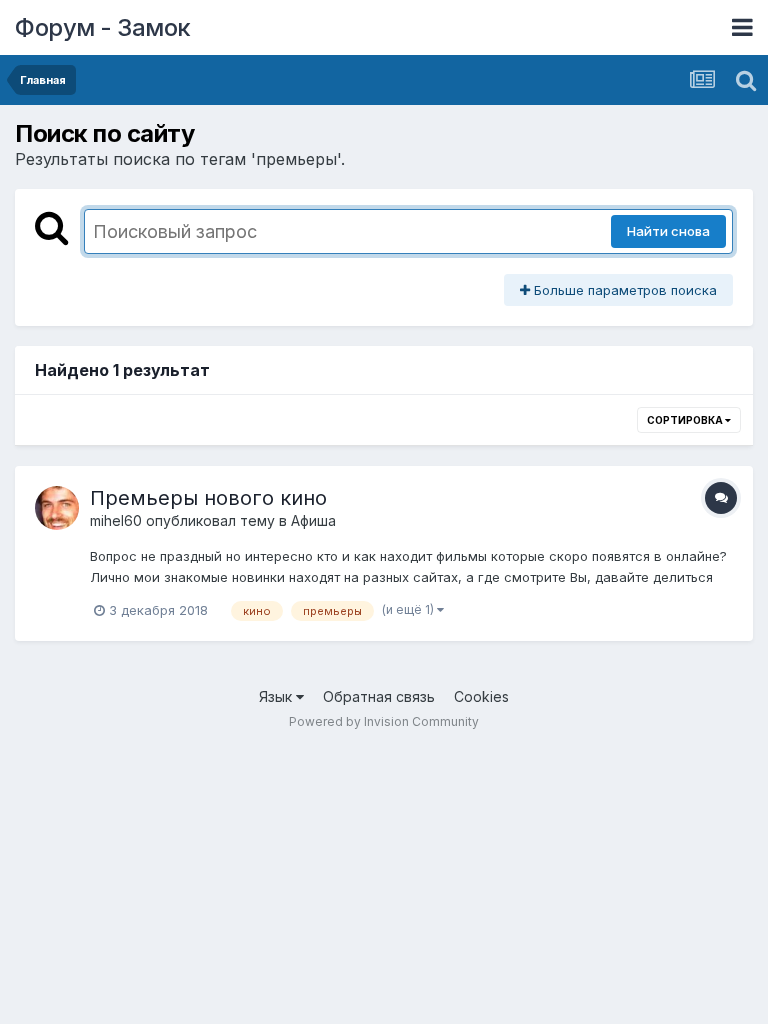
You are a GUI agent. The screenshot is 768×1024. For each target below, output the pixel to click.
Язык (277, 696)
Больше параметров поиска (623, 290)
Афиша (313, 520)
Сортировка (686, 420)
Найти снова (668, 231)
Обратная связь (379, 696)
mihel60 (116, 520)
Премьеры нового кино (208, 498)
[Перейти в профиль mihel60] (57, 508)
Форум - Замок (103, 27)
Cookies (481, 696)
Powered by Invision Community (384, 721)
